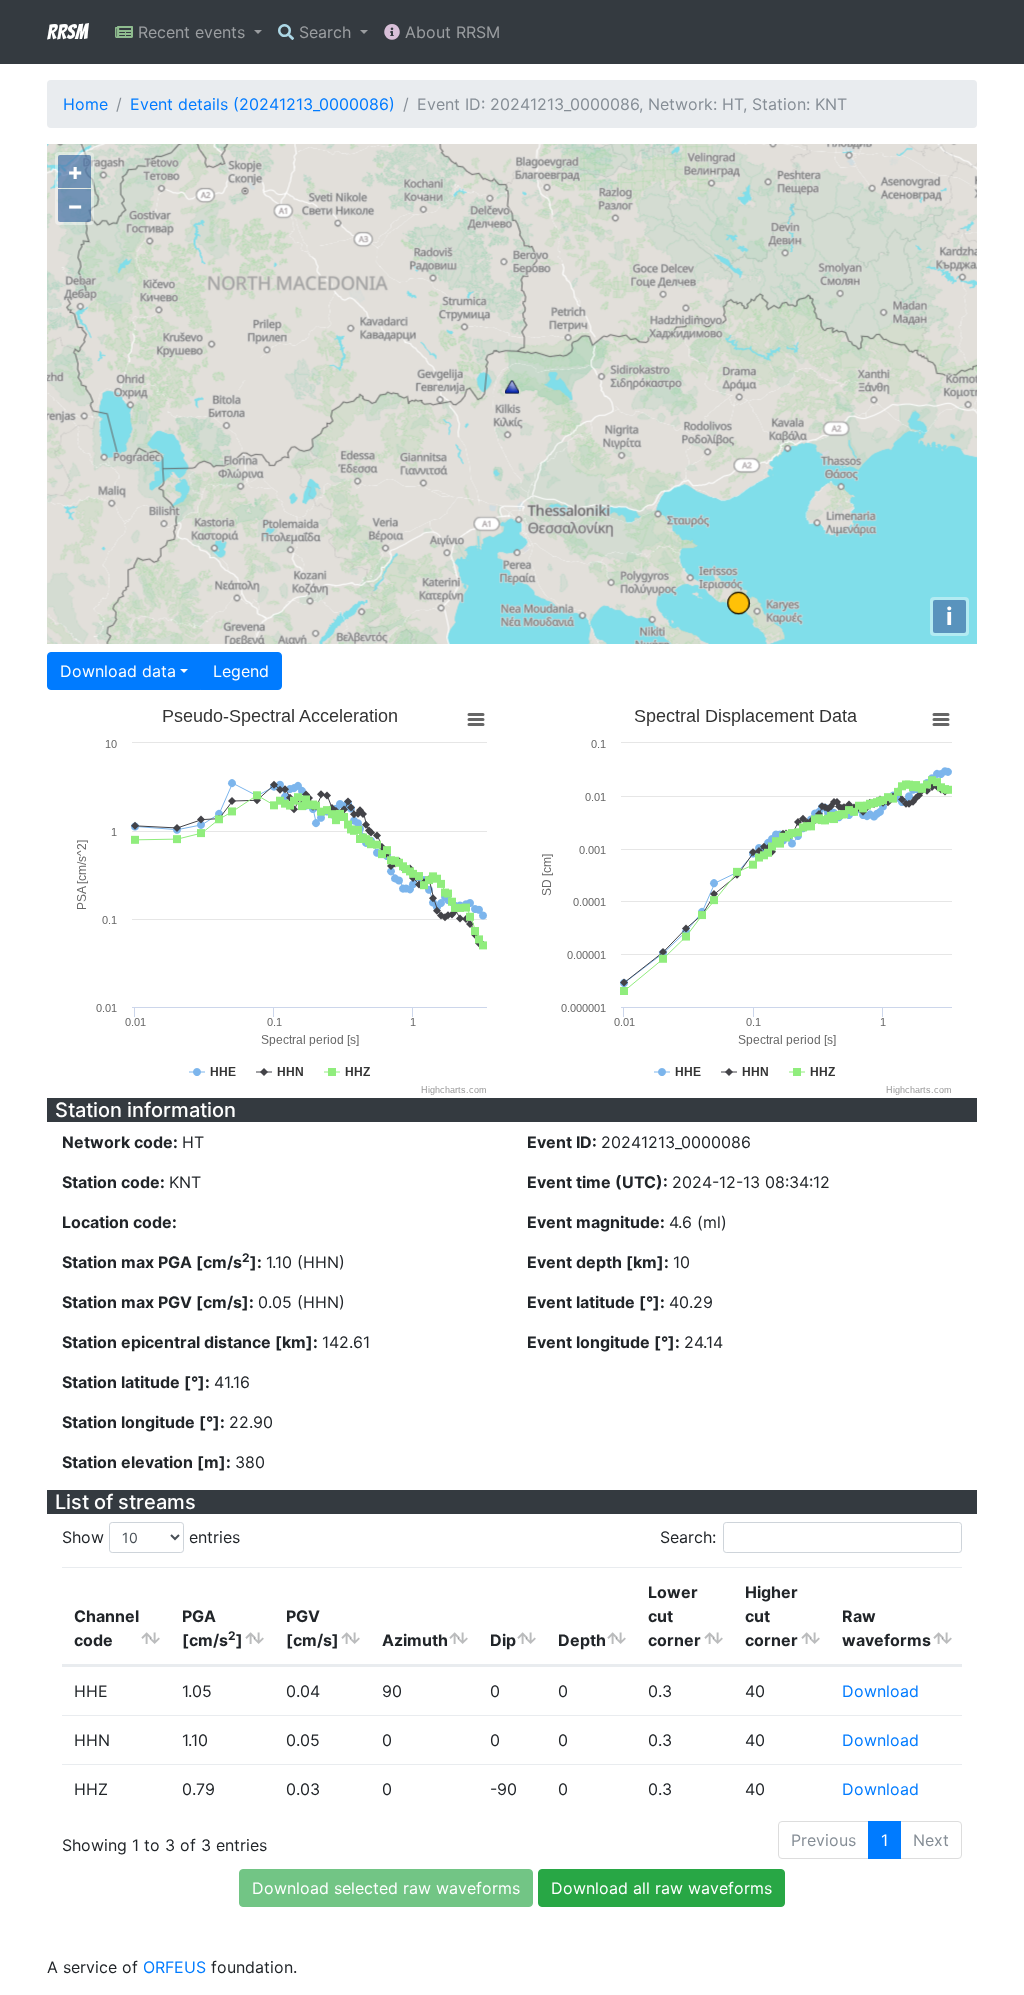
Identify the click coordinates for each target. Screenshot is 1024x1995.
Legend (241, 671)
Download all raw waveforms (661, 1888)
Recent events (191, 32)
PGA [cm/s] (212, 1628)
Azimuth (415, 1640)
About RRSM (450, 32)
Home (85, 104)
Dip (503, 1640)
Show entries (151, 1537)
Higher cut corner (771, 1616)
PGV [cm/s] (312, 1628)
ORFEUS (174, 1967)
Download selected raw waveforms (386, 1888)
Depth (582, 1640)
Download (880, 1691)
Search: (688, 1537)
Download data (118, 671)
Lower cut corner (674, 1616)
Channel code (106, 1628)
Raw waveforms (886, 1628)
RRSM (67, 32)
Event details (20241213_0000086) (262, 104)
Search (325, 32)
